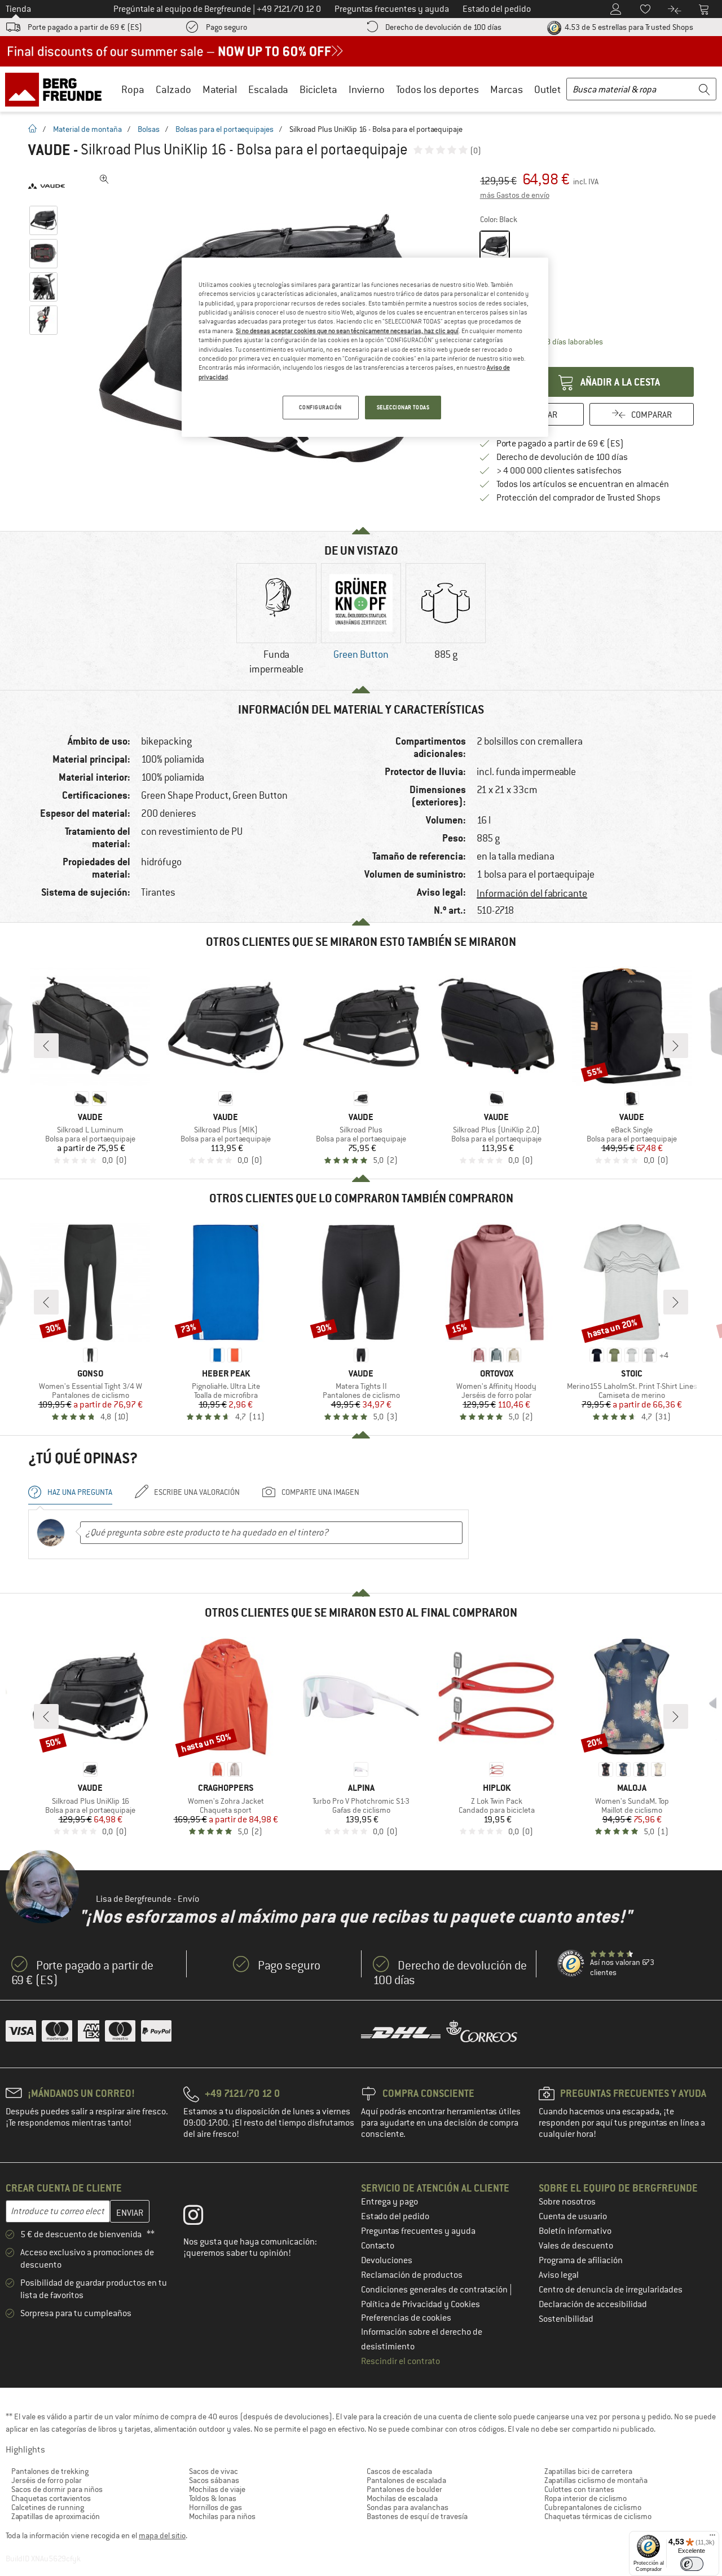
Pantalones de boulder (404, 2489)
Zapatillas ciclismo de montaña (596, 2480)
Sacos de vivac (213, 2471)
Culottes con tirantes (579, 2489)
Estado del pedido (395, 2216)
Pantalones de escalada (406, 2480)
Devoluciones (387, 2260)
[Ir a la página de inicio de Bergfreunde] (57, 89)
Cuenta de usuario (573, 2216)
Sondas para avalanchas (408, 2507)
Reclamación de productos (412, 2275)
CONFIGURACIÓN (320, 407)
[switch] (692, 2564)
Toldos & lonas (213, 2498)
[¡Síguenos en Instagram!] (202, 2218)
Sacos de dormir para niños (57, 2489)
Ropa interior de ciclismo (585, 2498)
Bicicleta (318, 89)
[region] (365, 347)
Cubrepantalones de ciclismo (593, 2507)
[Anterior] (46, 1046)
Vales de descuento (576, 2246)
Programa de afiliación (581, 2260)
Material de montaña (87, 129)
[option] (276, 621)
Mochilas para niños (222, 2516)
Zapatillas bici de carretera (588, 2471)
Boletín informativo (575, 2231)
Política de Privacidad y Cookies (421, 2304)
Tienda (18, 9)
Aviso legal (559, 2275)
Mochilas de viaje (217, 2489)
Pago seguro (226, 27)
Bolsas (149, 129)
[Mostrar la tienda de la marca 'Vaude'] (47, 186)
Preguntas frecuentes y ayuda (418, 2231)
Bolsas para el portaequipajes (224, 129)
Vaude (49, 150)
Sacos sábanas (214, 2480)
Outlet (547, 89)
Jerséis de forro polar (47, 2480)
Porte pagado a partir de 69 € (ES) (85, 27)
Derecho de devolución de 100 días (443, 27)
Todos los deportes (437, 89)
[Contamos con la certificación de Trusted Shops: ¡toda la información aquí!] (571, 1964)
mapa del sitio (162, 2535)
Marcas (507, 89)
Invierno (367, 89)
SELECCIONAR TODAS (403, 407)
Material (220, 89)
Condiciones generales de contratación (435, 2290)
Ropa (133, 89)
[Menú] (712, 2538)
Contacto (378, 2246)
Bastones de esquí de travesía (417, 2516)
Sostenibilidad (566, 2319)
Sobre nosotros (567, 2202)
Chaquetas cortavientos (51, 2498)
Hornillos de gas (215, 2507)
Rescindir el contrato (400, 2361)
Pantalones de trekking (50, 2471)
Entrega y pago (389, 2202)
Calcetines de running (48, 2507)
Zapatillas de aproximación (56, 2516)
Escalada (268, 89)
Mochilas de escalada (402, 2498)
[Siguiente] (676, 1046)
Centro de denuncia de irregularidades (611, 2290)
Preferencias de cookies (406, 2318)
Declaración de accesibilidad (593, 2304)
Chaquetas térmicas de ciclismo (598, 2516)
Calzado (173, 89)
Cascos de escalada (399, 2471)
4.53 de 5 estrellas (628, 27)
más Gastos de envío (515, 195)
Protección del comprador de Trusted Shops (578, 498)
